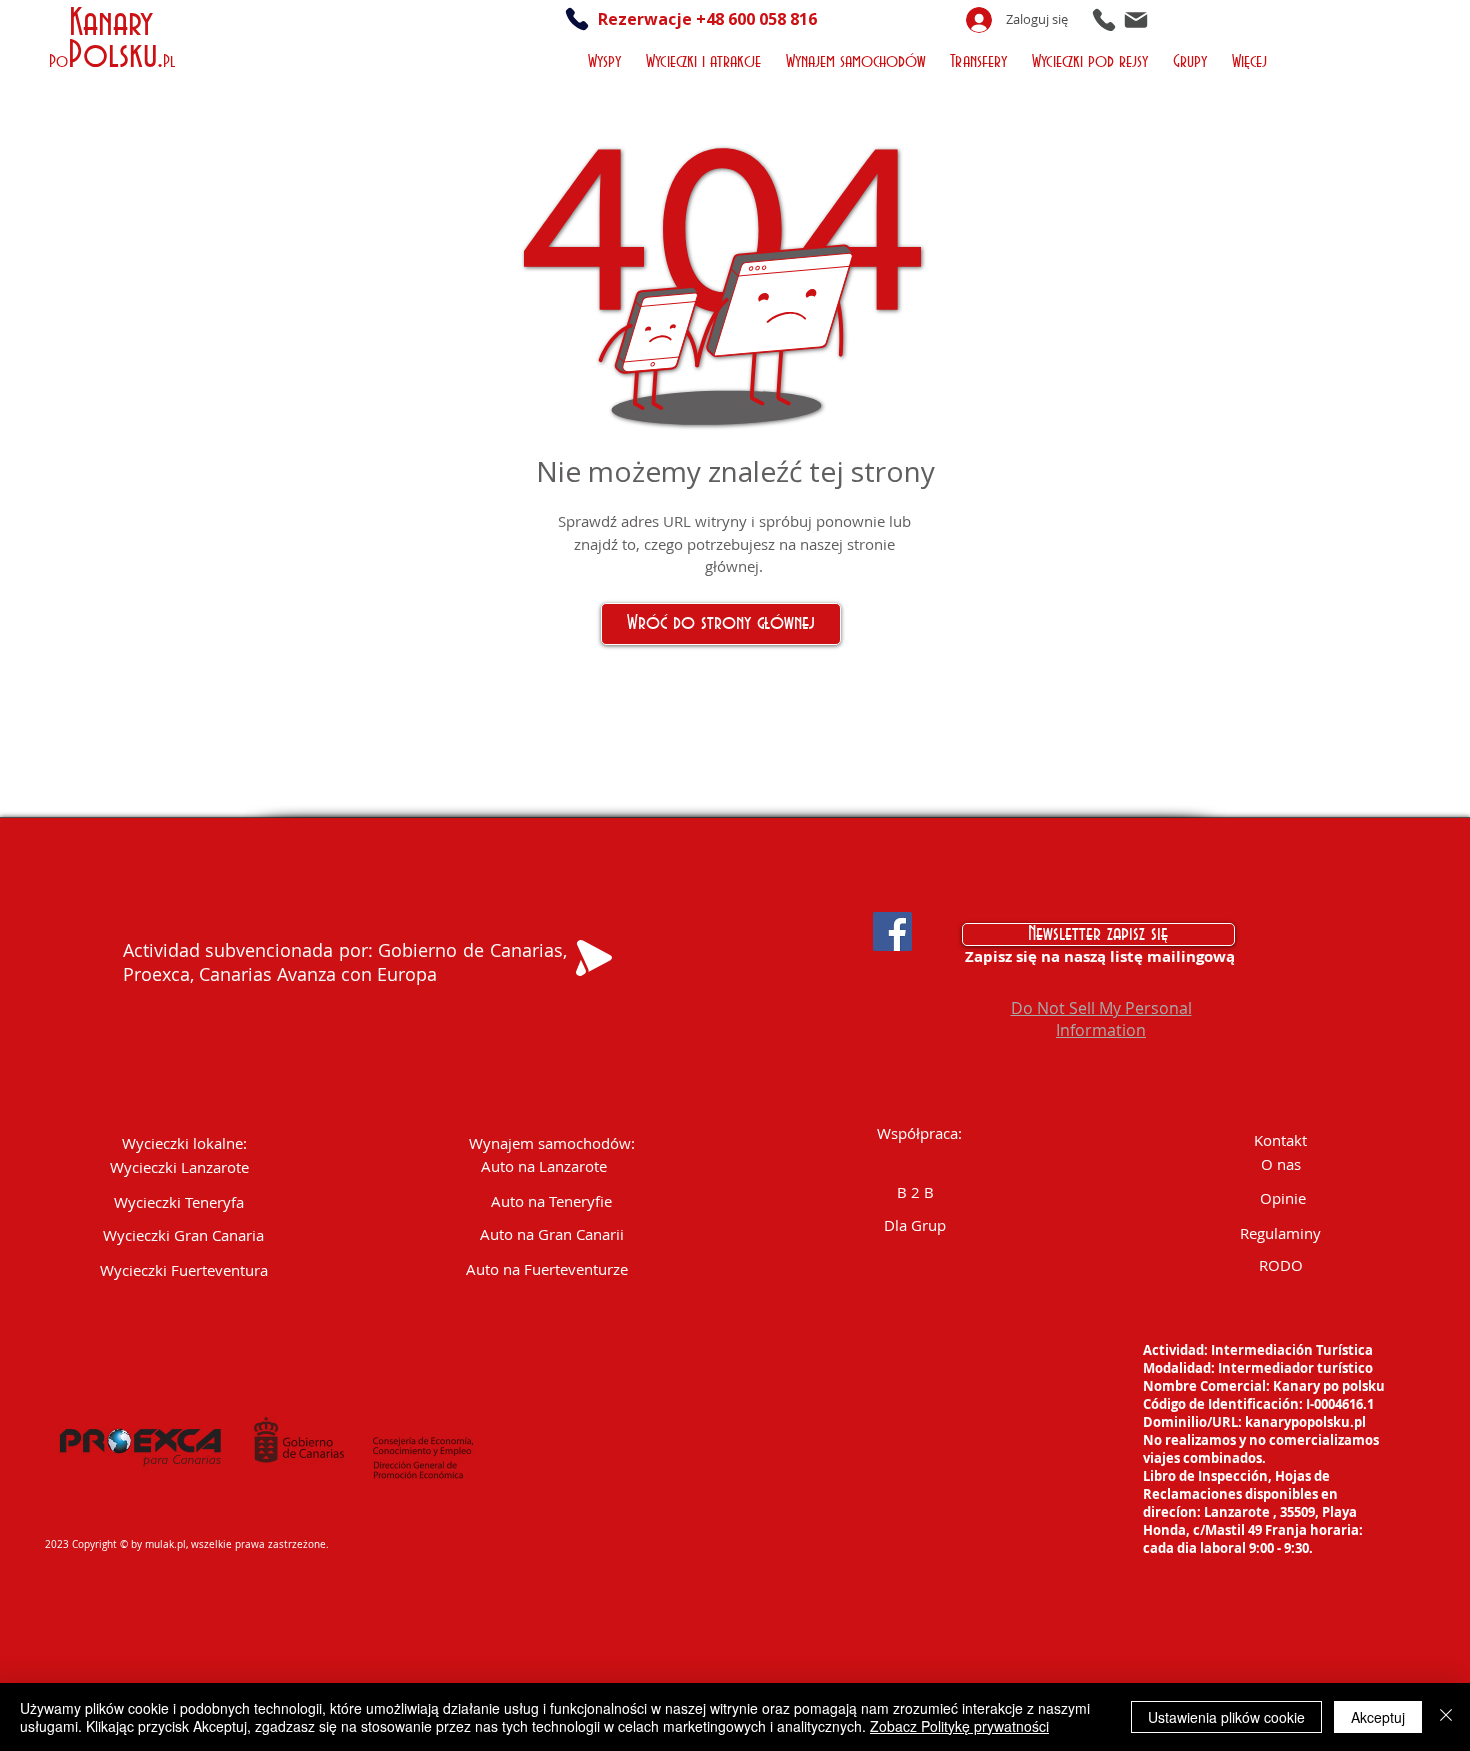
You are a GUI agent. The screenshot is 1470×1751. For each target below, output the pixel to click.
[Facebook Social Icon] (892, 931)
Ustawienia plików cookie (1226, 1717)
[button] (606, 59)
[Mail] (1136, 19)
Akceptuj (1378, 1717)
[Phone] (1104, 19)
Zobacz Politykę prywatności (959, 1726)
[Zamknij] (1446, 1717)
